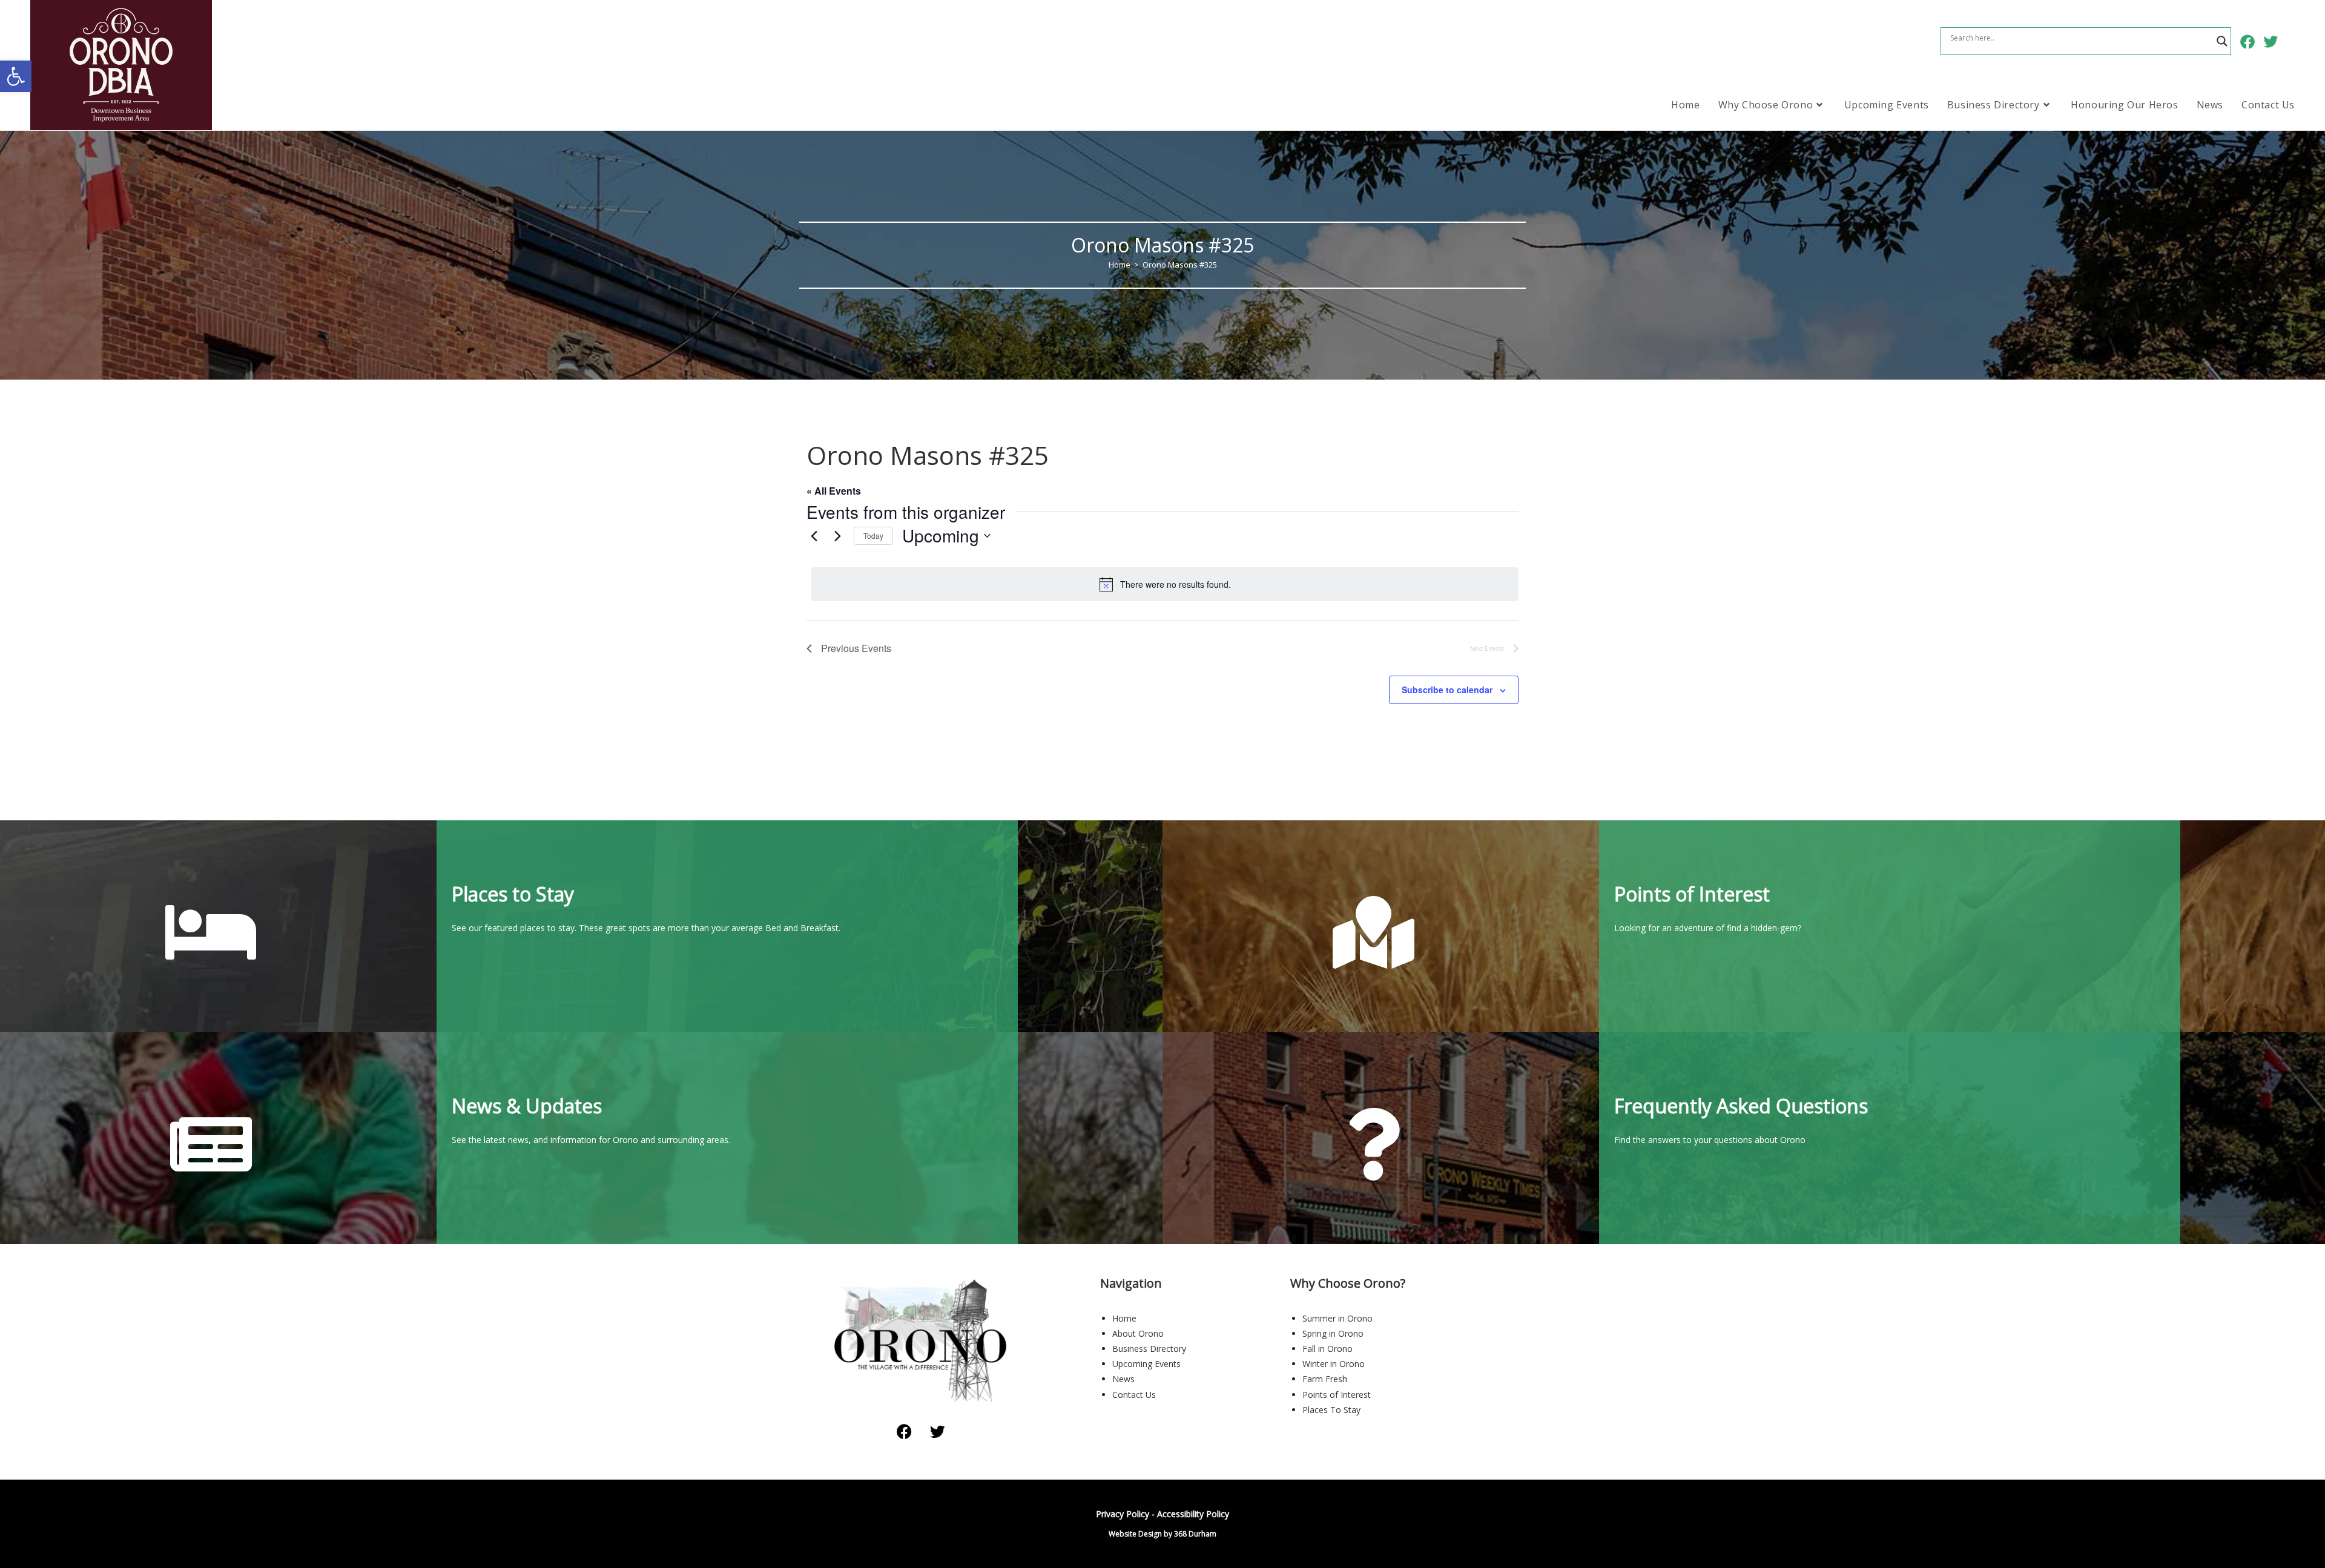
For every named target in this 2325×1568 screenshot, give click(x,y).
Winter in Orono (1334, 1364)
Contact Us (1134, 1395)
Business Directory (1149, 1349)
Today (873, 535)
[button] (16, 76)
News (1123, 1379)
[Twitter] (938, 1431)
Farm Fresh (1325, 1379)
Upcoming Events (1146, 1364)
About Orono (1138, 1333)
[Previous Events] (814, 536)
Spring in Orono (1333, 1333)
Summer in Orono (1337, 1318)
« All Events (834, 491)
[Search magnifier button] (2222, 41)
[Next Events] (837, 536)
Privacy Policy (1123, 1514)
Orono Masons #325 (1180, 265)
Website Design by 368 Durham (1162, 1534)
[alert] (1165, 584)
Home (1124, 1318)
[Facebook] (905, 1431)
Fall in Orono (1327, 1349)
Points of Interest (1337, 1395)
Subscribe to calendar (1447, 690)
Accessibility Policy (1193, 1514)
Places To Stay (1331, 1410)
